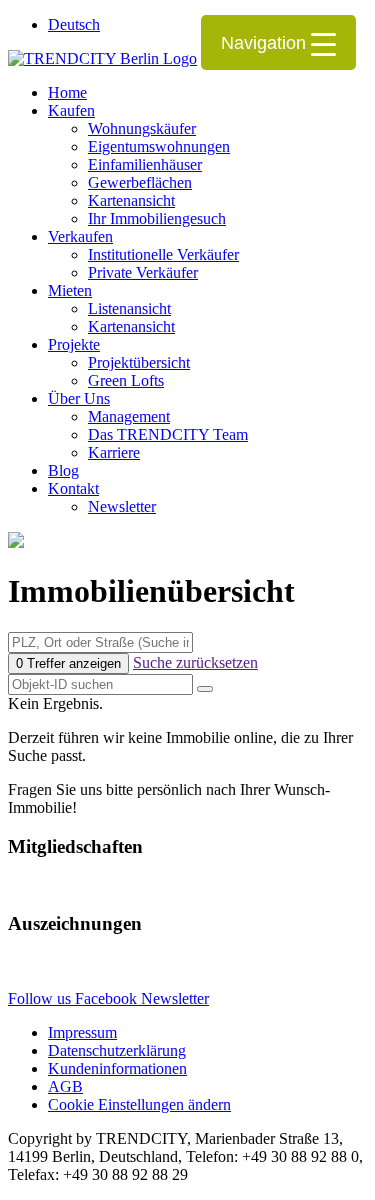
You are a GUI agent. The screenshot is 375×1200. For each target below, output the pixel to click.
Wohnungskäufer (142, 128)
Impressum (82, 1032)
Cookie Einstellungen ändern (139, 1104)
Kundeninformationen (117, 1068)
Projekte (74, 344)
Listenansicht (129, 308)
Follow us (41, 998)
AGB (65, 1086)
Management (129, 416)
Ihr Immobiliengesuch (157, 218)
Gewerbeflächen (140, 182)
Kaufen (71, 110)
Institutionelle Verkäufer (163, 254)
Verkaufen (80, 236)
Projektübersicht (139, 362)
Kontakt (73, 488)
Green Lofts (126, 380)
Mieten (70, 290)
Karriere (114, 452)
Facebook (108, 998)
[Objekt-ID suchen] (205, 689)
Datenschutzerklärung (117, 1050)
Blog (63, 470)
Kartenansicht (131, 200)
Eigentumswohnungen (159, 146)
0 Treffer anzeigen (68, 663)
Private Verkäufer (143, 272)
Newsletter (122, 506)
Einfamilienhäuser (145, 164)
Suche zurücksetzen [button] (195, 662)
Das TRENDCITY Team (168, 434)
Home (67, 92)
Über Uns (79, 398)
